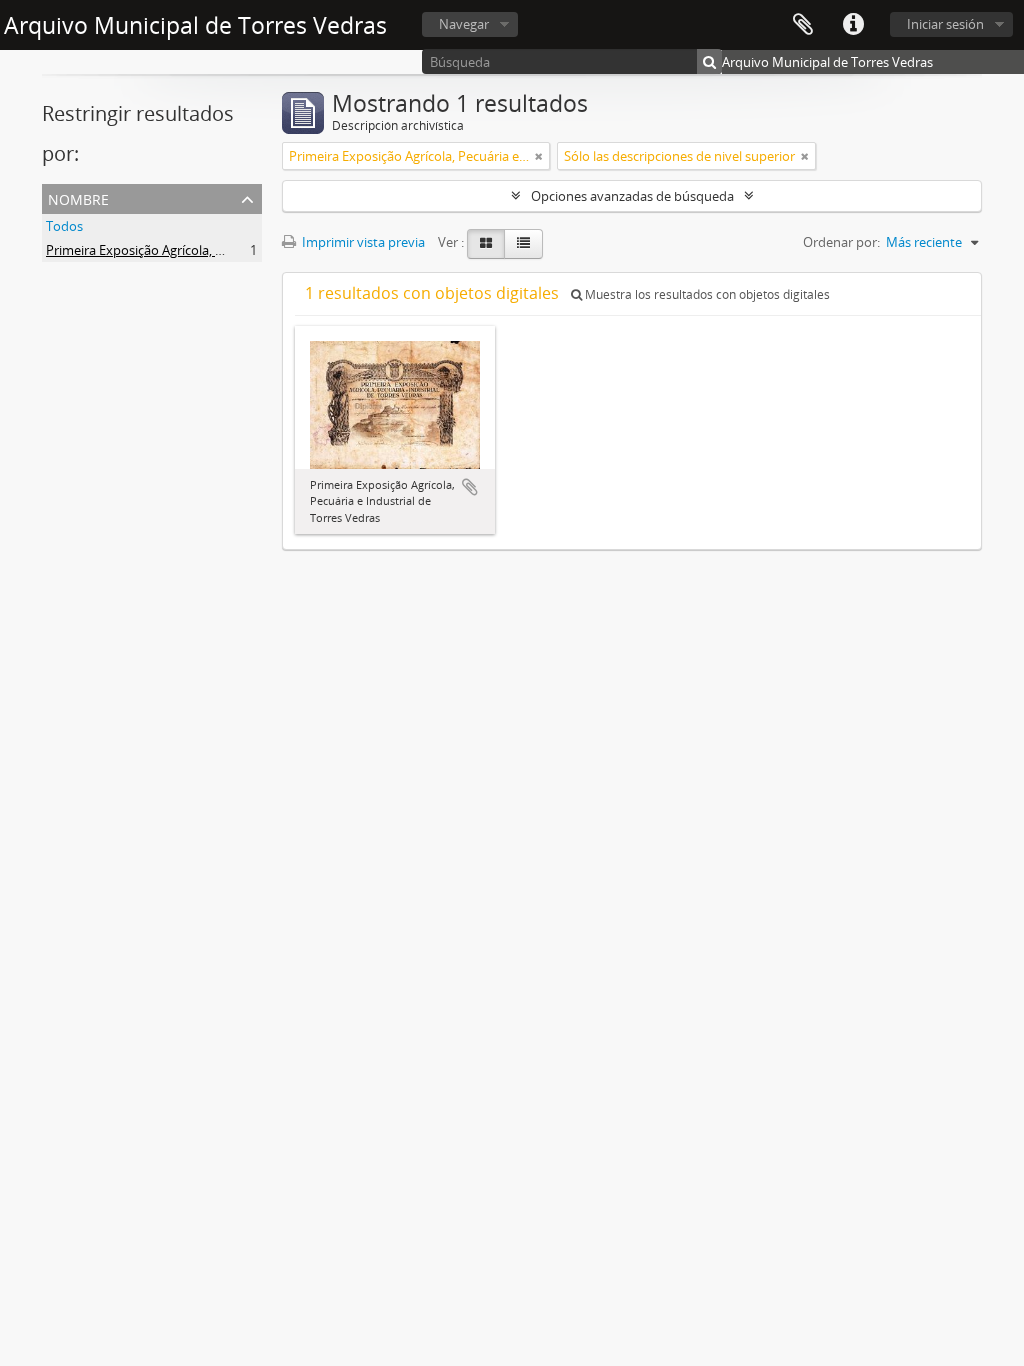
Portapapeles (803, 25)
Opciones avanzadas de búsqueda (632, 196)
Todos (64, 226)
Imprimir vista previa (362, 242)
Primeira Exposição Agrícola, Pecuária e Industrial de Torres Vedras (242, 250)
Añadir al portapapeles (470, 487)
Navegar (464, 24)
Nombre (78, 197)
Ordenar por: (841, 242)
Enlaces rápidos (853, 25)
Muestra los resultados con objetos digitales (706, 294)
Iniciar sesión (945, 24)
